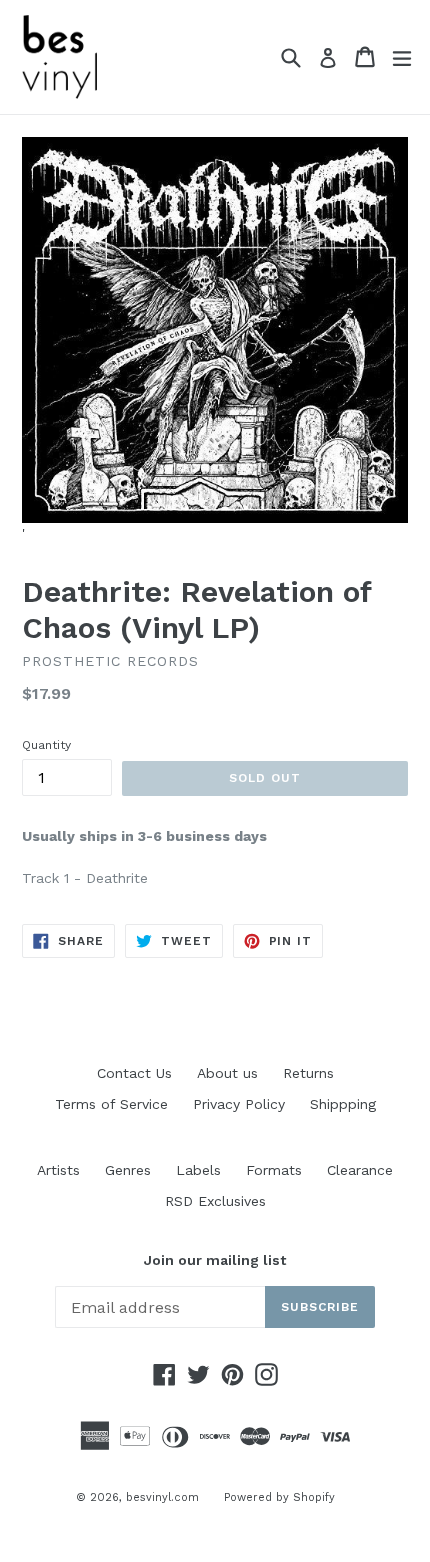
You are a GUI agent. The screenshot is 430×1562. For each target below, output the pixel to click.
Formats (274, 1170)
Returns (308, 1073)
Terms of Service (111, 1104)
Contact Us (134, 1073)
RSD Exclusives (215, 1201)
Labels (198, 1170)
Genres (128, 1170)
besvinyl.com (162, 1497)
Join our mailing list (215, 1260)
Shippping (343, 1104)
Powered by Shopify (279, 1497)
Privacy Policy (239, 1104)
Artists (58, 1170)
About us (227, 1073)
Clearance (360, 1170)
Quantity (46, 745)
